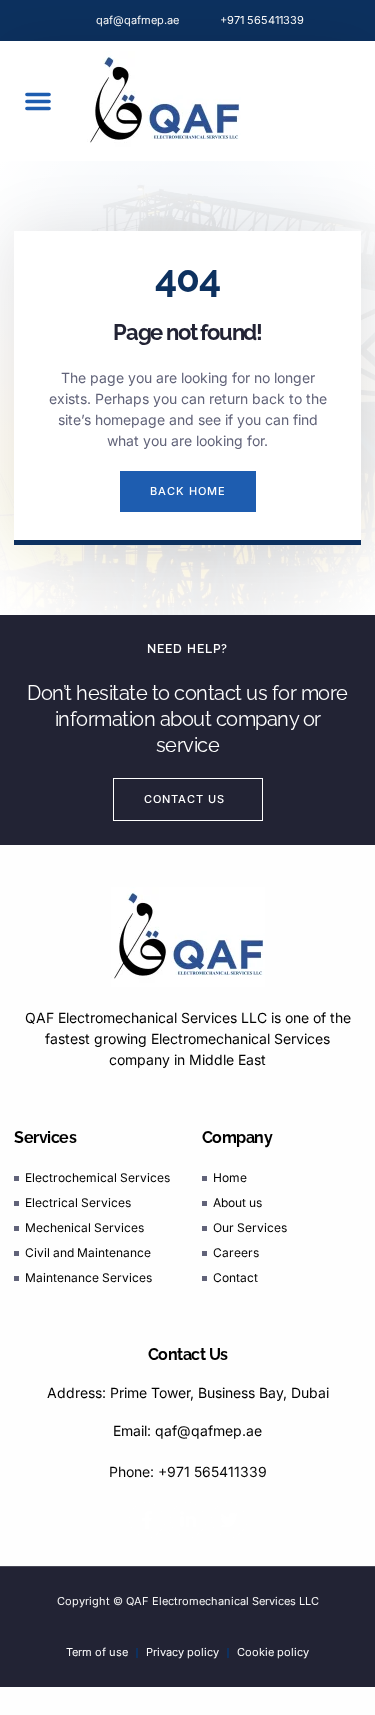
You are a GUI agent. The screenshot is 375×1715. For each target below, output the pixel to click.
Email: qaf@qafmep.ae (187, 1430)
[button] (38, 101)
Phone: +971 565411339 (188, 1471)
